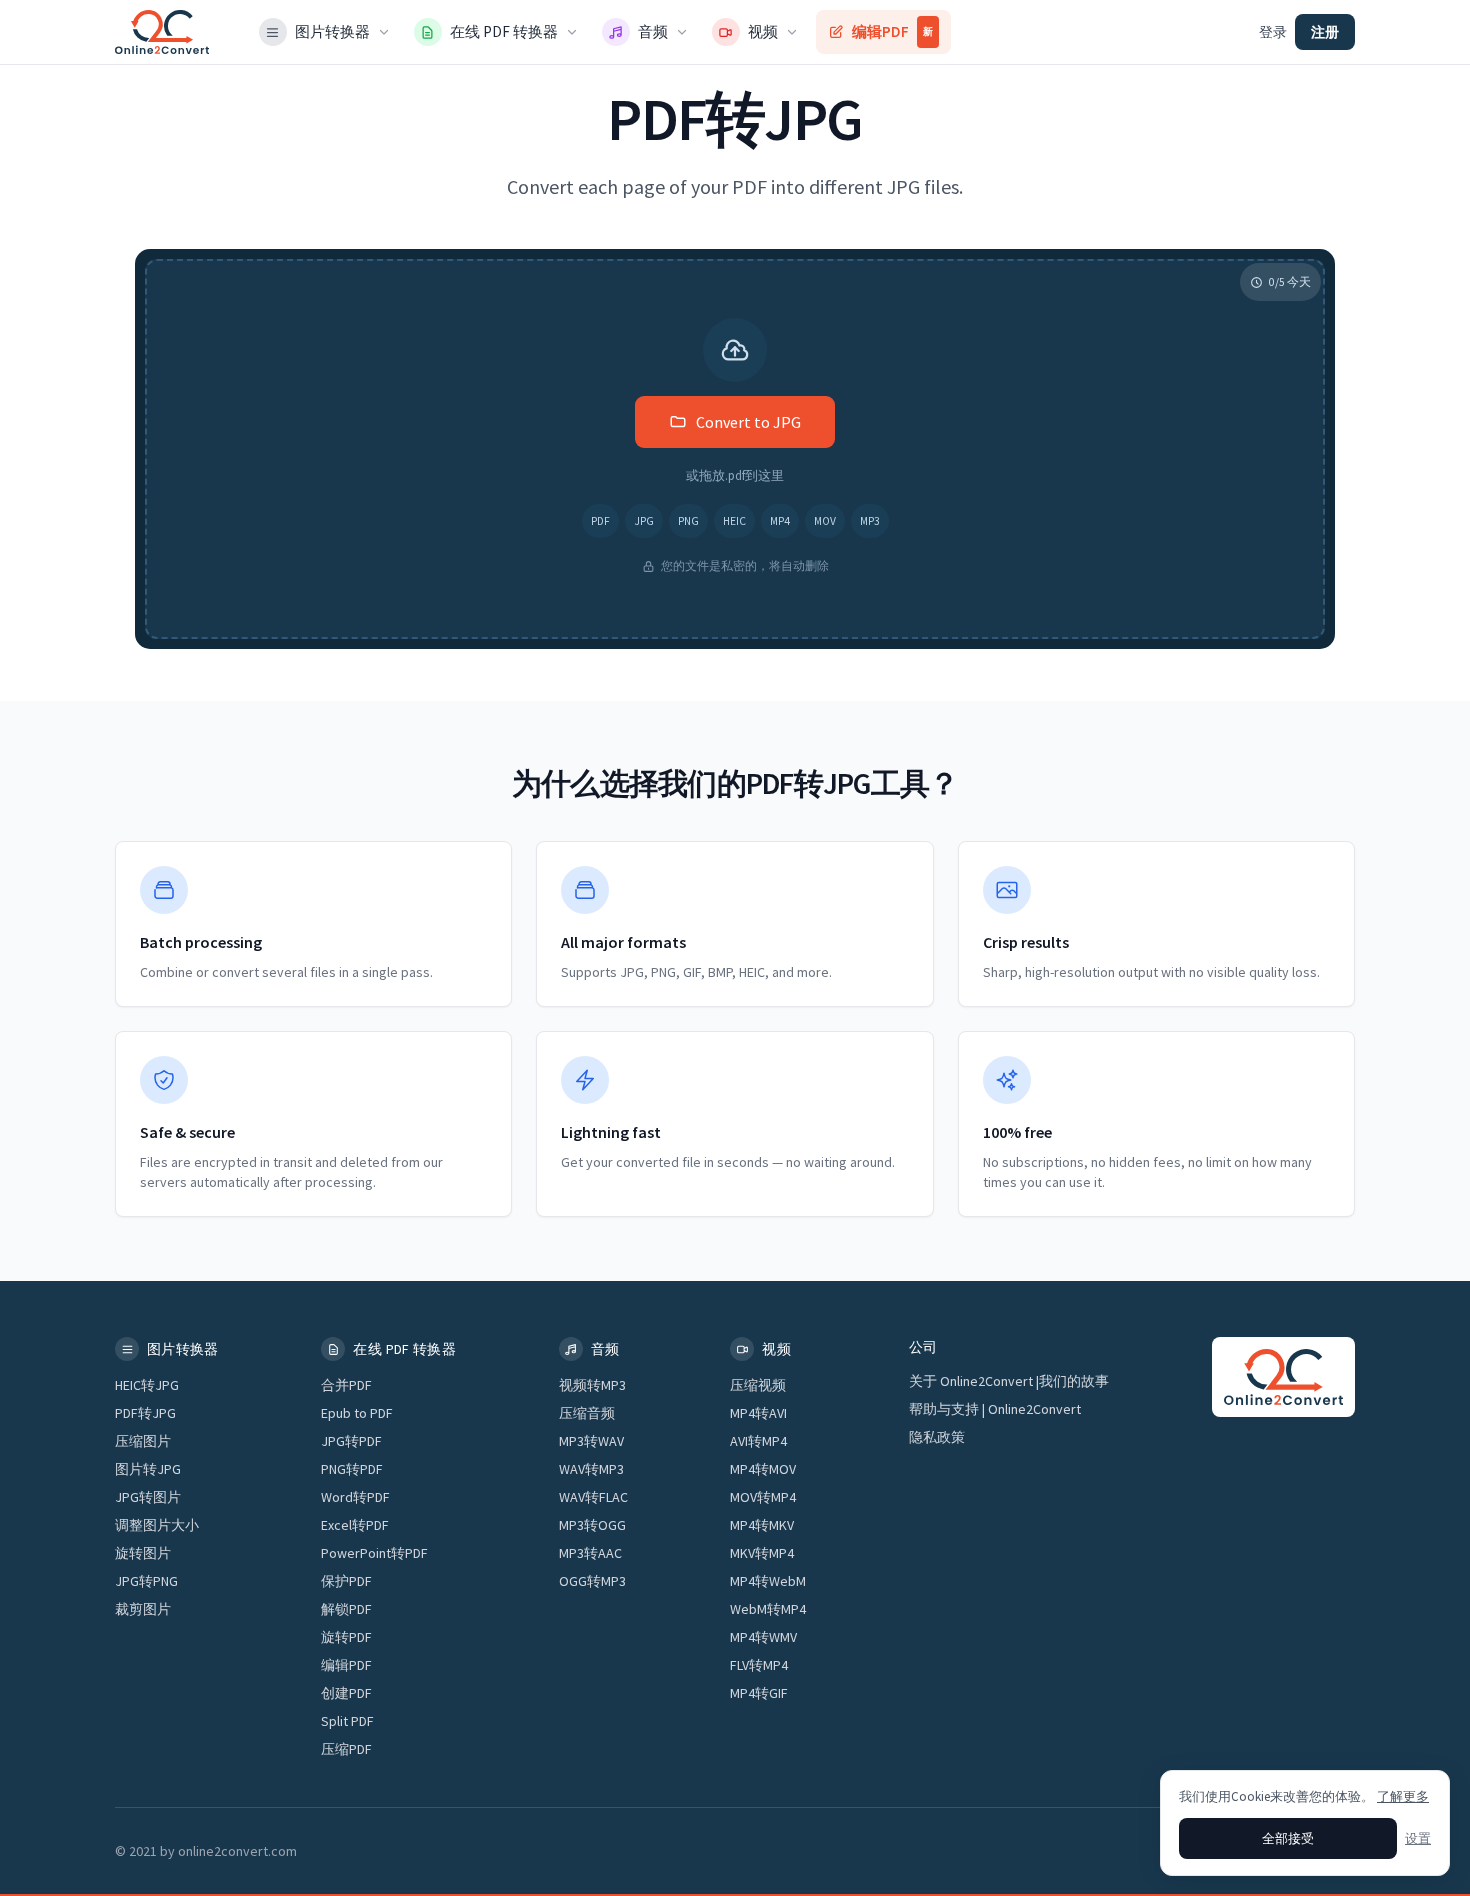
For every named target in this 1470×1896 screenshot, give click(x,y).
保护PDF (346, 1581)
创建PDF (346, 1693)
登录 (1273, 32)
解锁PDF (346, 1609)
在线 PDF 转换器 (504, 31)
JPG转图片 (148, 1497)
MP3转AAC (590, 1553)
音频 (653, 31)
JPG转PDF (351, 1441)
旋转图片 (143, 1553)
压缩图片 (143, 1441)
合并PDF (346, 1385)
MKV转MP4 (762, 1553)
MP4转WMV (763, 1637)
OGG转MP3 (592, 1581)
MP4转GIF (759, 1693)
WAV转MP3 (591, 1469)
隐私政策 (937, 1437)
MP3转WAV (591, 1441)
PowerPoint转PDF (374, 1553)
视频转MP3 (592, 1385)
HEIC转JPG (147, 1385)
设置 (1418, 1838)
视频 (763, 31)
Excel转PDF (355, 1525)
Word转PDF (355, 1497)
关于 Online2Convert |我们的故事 (1009, 1381)
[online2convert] (162, 32)
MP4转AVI (758, 1413)
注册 (1325, 32)
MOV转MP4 (763, 1497)
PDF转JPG (145, 1413)
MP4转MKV (762, 1525)
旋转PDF (346, 1637)
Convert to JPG (748, 422)
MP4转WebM (768, 1581)
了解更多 (1403, 1796)
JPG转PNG (146, 1581)
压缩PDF (346, 1749)
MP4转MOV (763, 1469)
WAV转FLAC (593, 1497)
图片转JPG (148, 1469)
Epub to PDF (357, 1413)
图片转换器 (332, 31)
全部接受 (1288, 1838)
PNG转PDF (352, 1469)
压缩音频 (587, 1413)
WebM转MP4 (768, 1609)
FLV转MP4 (759, 1665)
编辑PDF (892, 31)
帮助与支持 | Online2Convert (995, 1409)
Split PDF (347, 1721)
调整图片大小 (157, 1525)
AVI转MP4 (758, 1441)
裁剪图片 (143, 1609)
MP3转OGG (592, 1525)
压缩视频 (758, 1385)
